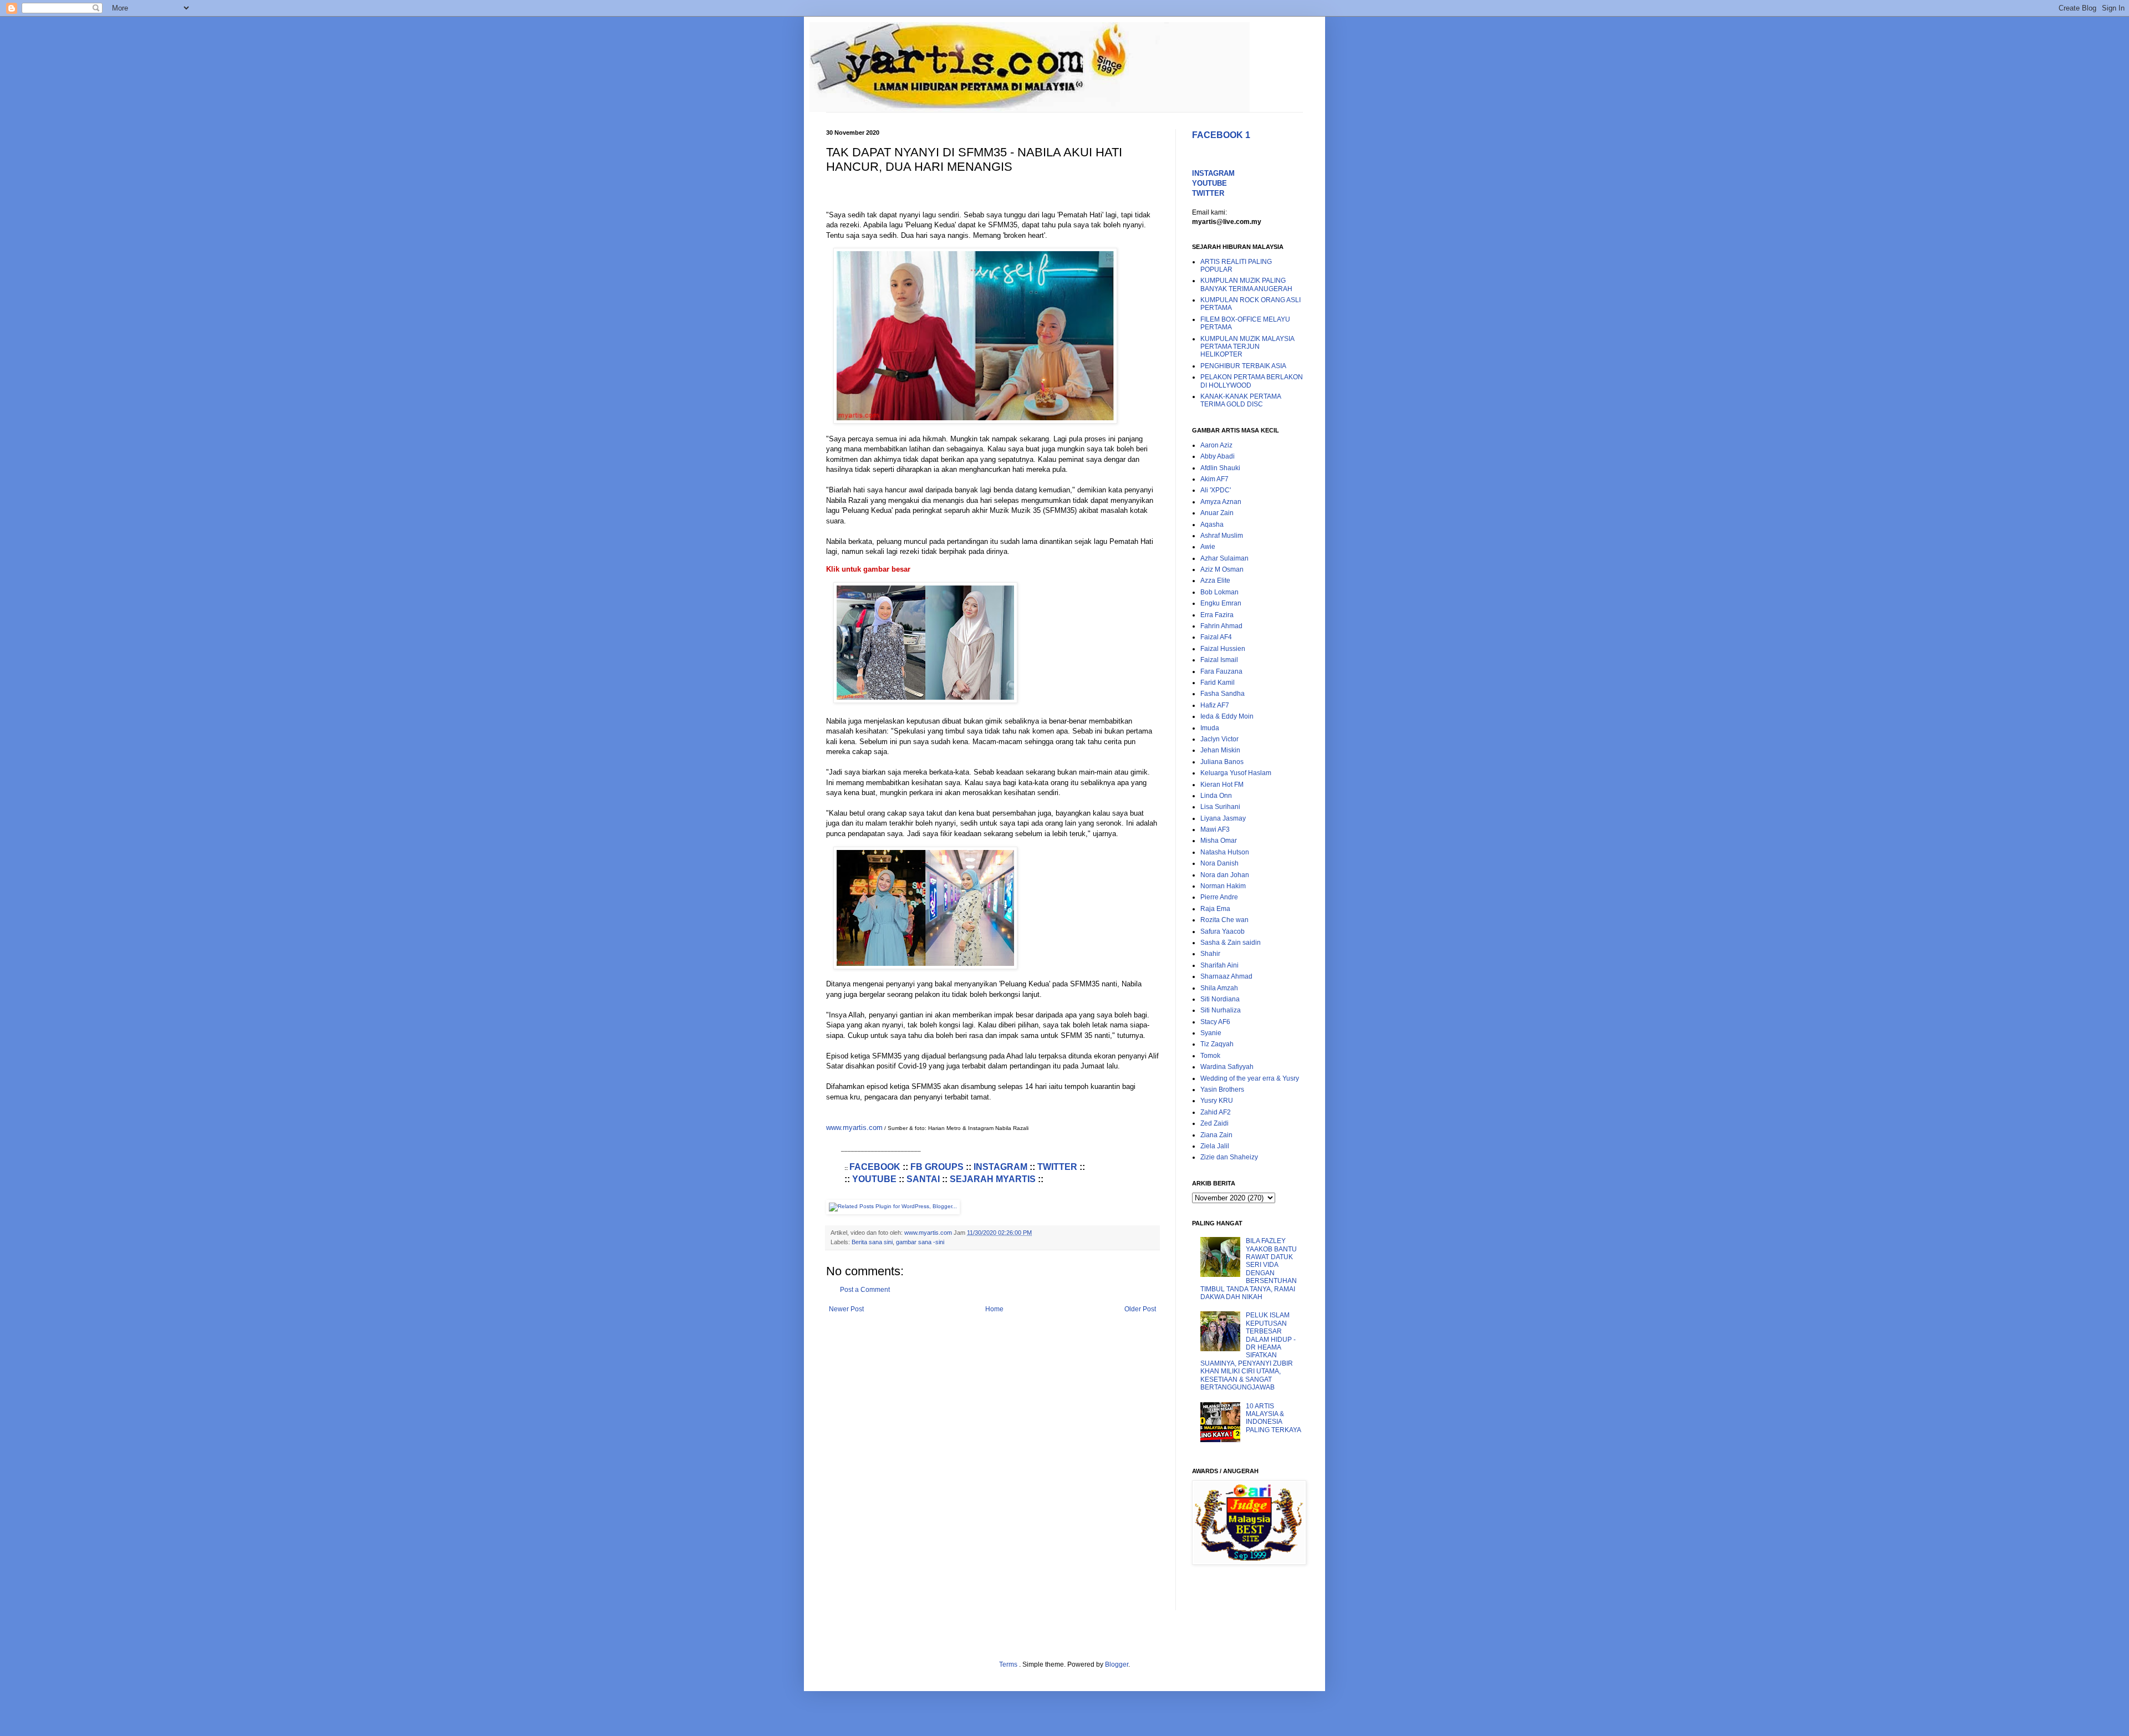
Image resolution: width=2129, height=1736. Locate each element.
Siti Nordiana (1220, 999)
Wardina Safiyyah (1227, 1067)
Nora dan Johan (1225, 875)
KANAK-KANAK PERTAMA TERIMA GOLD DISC (1241, 400)
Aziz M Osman (1222, 569)
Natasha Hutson (1225, 852)
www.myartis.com (854, 1127)
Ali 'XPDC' (1216, 490)
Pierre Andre (1219, 897)
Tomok (1210, 1056)
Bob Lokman (1219, 592)
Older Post (1140, 1309)
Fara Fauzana (1221, 671)
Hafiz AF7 (1215, 705)
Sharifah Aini (1219, 965)
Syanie (1211, 1033)
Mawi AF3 (1215, 829)
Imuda (1210, 728)
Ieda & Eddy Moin (1227, 716)
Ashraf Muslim (1222, 536)
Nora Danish (1219, 863)
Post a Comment (865, 1290)
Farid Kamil (1218, 683)
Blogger (1117, 1664)
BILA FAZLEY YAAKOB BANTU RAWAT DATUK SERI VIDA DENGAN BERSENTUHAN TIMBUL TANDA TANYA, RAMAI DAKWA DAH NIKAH (1249, 1269)
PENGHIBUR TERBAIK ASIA (1243, 366)
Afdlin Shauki (1220, 468)
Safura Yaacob (1223, 931)
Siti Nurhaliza (1221, 1010)
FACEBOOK (875, 1167)
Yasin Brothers (1222, 1090)
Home (994, 1309)
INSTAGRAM (1000, 1167)
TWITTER (1057, 1167)
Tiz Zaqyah (1217, 1044)
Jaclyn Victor (1219, 739)
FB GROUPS (937, 1167)
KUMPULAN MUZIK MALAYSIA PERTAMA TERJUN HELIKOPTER (1247, 347)
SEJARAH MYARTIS (993, 1179)
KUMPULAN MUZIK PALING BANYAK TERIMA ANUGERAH (1246, 284)
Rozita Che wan (1224, 920)
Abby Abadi (1218, 456)
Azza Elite (1215, 581)
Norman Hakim (1223, 886)
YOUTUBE (874, 1179)
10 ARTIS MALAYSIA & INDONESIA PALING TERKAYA (1274, 1418)
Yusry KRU (1217, 1101)
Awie (1208, 547)
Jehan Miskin (1220, 750)
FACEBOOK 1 (1221, 135)
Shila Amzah (1219, 988)
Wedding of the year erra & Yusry (1250, 1078)
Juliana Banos (1222, 762)
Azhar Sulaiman (1224, 558)
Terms (1009, 1664)
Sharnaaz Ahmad (1226, 976)
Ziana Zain (1216, 1135)
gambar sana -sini (920, 1242)
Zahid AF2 (1216, 1112)
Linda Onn (1216, 796)
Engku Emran (1221, 603)
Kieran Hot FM (1222, 785)
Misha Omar (1219, 841)
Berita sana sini (872, 1242)
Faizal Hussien (1223, 649)
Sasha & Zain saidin (1231, 943)
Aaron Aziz (1216, 445)
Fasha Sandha (1223, 694)
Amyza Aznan (1221, 502)
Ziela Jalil (1215, 1146)
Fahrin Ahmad (1221, 626)
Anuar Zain (1217, 513)
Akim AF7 (1214, 479)
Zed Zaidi (1214, 1123)
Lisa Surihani (1220, 807)
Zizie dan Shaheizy (1229, 1157)
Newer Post (846, 1309)
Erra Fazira (1217, 615)
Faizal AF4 (1216, 637)
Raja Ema (1215, 909)
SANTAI (923, 1179)
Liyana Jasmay (1223, 818)
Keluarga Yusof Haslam (1236, 773)
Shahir (1210, 954)
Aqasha (1212, 525)
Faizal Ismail (1219, 660)
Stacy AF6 (1215, 1022)
